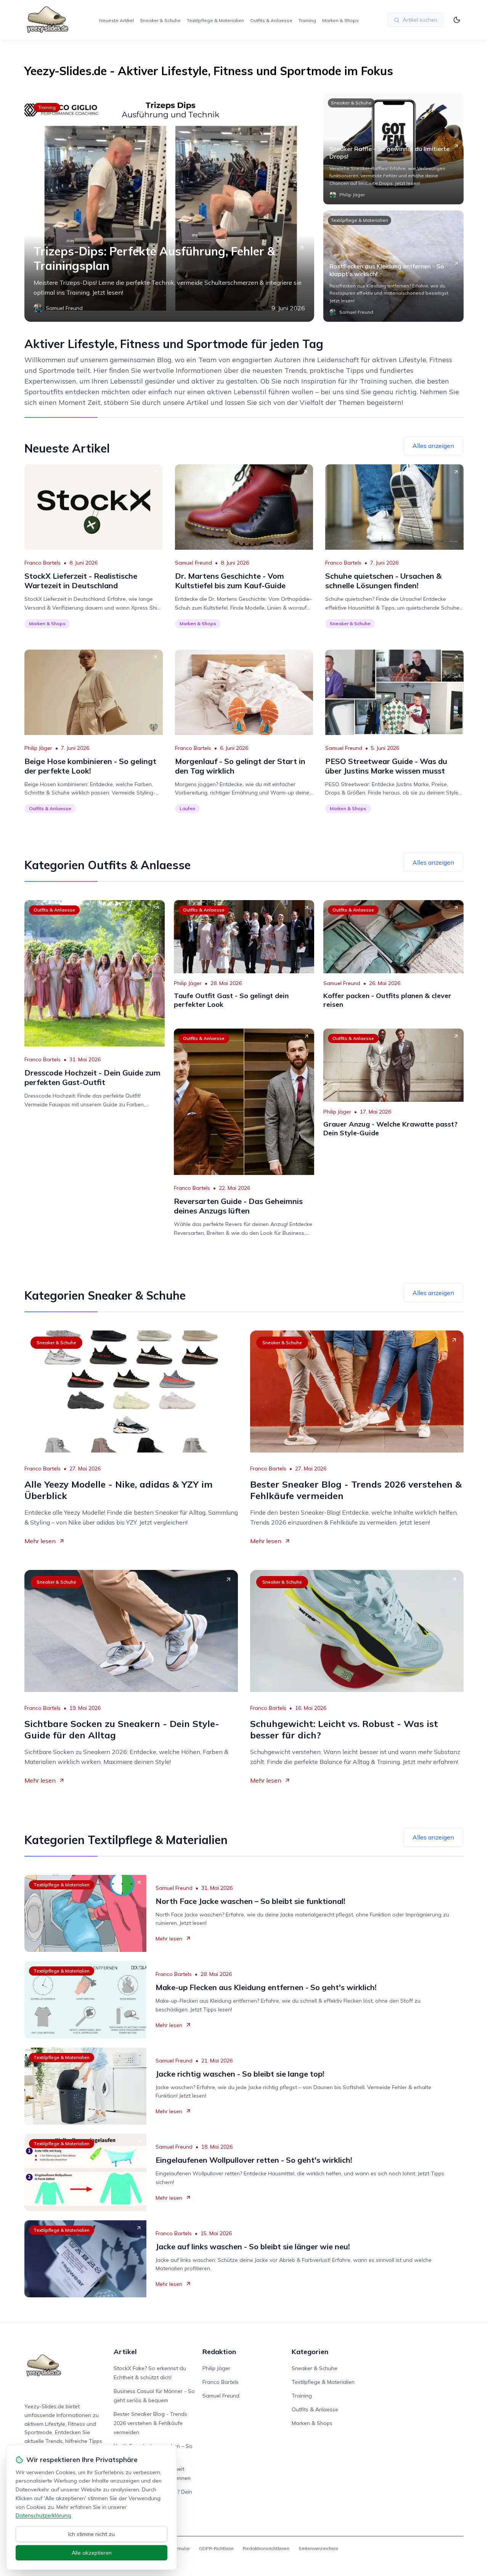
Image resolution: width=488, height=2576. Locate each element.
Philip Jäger (38, 748)
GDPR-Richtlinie (216, 2548)
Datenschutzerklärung (43, 2515)
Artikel (125, 2352)
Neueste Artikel (116, 20)
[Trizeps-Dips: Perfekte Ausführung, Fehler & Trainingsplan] (169, 207)
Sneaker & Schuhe (160, 20)
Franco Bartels (43, 563)
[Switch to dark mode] (457, 20)
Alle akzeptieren (92, 2553)
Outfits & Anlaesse (271, 20)
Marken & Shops (340, 20)
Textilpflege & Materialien (215, 20)
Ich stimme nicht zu (91, 2534)
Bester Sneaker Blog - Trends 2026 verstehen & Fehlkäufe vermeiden (150, 2423)
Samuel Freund (193, 563)
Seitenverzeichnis (318, 2548)
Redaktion (219, 2352)
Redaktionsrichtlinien (266, 2548)
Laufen (187, 808)
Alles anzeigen (433, 446)
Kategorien (310, 2352)
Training (307, 20)
